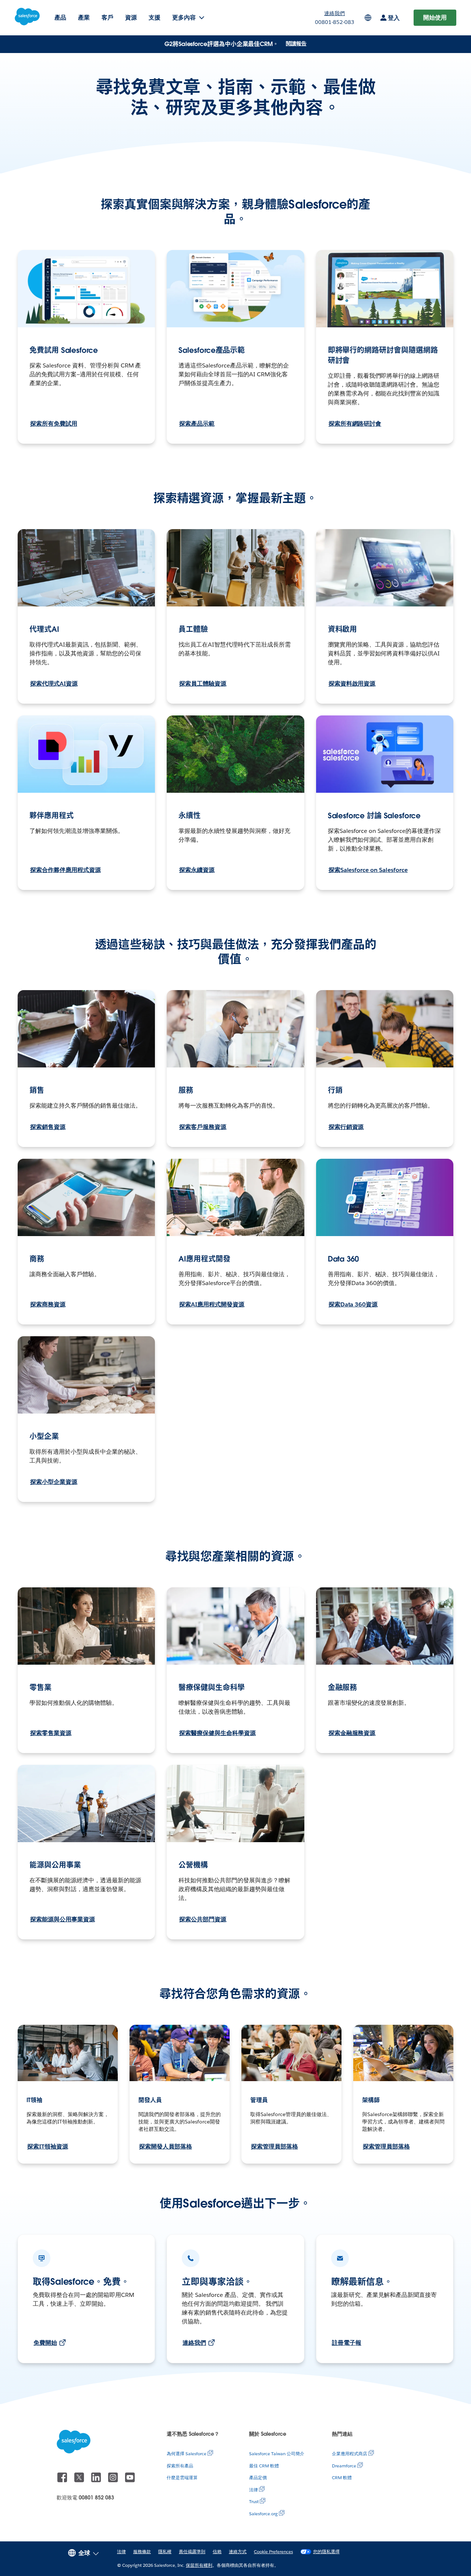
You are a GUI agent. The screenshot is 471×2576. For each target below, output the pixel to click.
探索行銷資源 (346, 1127)
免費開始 (45, 2343)
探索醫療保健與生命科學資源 (217, 1733)
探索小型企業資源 (54, 1482)
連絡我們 (194, 2343)
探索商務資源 (48, 1304)
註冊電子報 (347, 2343)
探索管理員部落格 (275, 2146)
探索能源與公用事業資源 (63, 1919)
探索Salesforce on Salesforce (368, 870)
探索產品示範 (197, 424)
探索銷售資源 (48, 1127)
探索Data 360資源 (353, 1304)
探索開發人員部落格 (166, 2146)
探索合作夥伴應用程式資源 (65, 870)
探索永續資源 (197, 870)
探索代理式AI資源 (54, 684)
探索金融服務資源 (352, 1733)
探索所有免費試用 (54, 424)
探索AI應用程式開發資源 (212, 1304)
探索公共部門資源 (203, 1919)
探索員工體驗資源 (203, 684)
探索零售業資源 (51, 1733)
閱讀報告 (296, 43)
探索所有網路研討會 (355, 424)
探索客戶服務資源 (203, 1127)
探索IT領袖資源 (48, 2146)
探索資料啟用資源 (352, 684)
